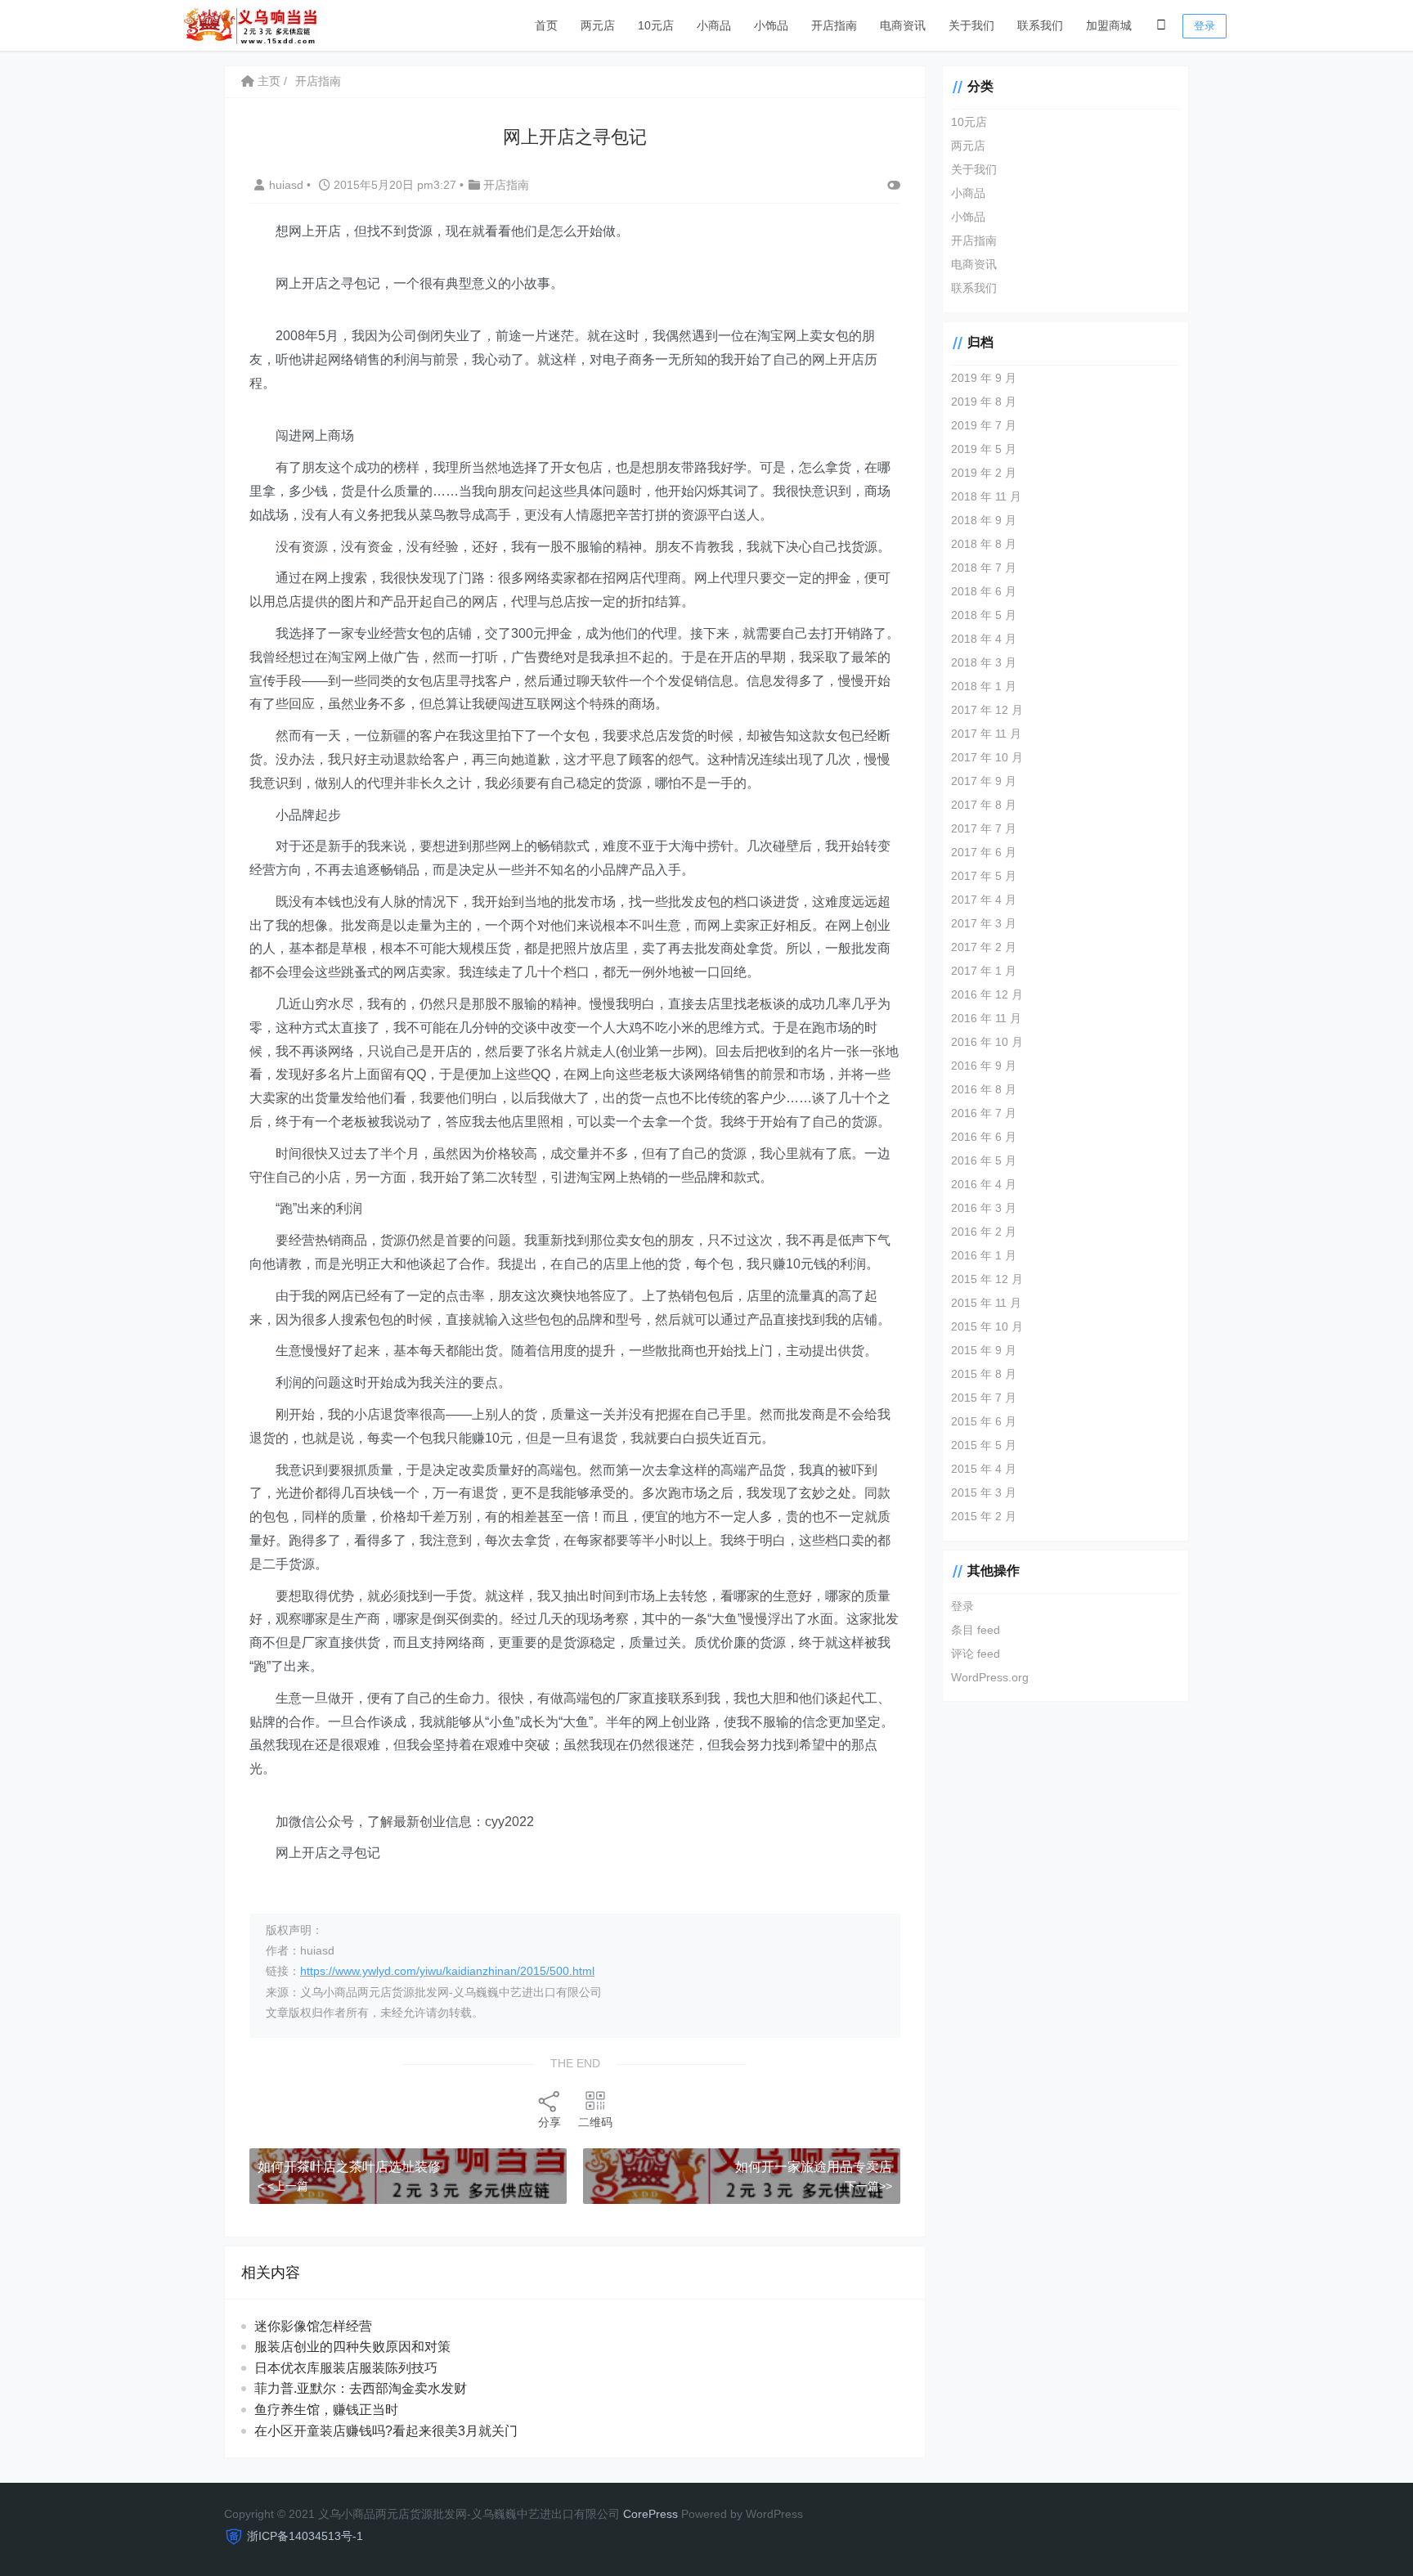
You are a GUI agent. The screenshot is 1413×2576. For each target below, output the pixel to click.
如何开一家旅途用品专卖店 (814, 2167)
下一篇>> (868, 2186)
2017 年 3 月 (984, 923)
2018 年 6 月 (984, 591)
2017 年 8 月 (984, 805)
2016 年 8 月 (984, 1089)
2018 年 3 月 (984, 662)
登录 (1204, 26)
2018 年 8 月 (984, 544)
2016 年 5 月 (984, 1160)
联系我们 (1040, 25)
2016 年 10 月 (987, 1042)
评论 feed (976, 1654)
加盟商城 (1109, 25)
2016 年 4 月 (984, 1184)
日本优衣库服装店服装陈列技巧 (346, 2368)
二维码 (595, 2122)
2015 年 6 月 (984, 1421)
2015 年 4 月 (984, 1469)
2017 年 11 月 (986, 734)
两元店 (598, 25)
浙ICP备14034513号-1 (305, 2536)
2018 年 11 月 (986, 496)
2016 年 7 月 (984, 1113)
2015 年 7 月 (984, 1398)
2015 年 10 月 (987, 1326)
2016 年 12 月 (987, 994)
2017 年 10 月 (987, 757)
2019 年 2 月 (984, 473)
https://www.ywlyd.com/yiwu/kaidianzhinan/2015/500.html (447, 1971)
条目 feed (976, 1630)
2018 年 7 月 (984, 568)
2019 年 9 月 (984, 378)
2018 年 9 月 (984, 520)
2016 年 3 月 (984, 1208)
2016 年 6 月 (984, 1137)
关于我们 (971, 25)
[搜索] (1161, 25)
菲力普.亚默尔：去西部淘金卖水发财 (361, 2388)
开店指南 (834, 25)
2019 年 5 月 (984, 449)
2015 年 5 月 (984, 1445)
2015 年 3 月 (984, 1492)
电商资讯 (903, 25)
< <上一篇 (283, 2186)
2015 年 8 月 (984, 1374)
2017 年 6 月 (984, 852)
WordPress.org (990, 1677)
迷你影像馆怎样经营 (313, 2326)
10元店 (656, 25)
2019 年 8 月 (984, 402)
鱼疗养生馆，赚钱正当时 (326, 2410)
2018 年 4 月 (984, 639)
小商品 (714, 25)
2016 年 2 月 (984, 1232)
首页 (546, 25)
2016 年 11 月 (986, 1018)
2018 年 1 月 (984, 686)
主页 (267, 81)
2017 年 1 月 (984, 971)
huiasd (288, 185)
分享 (549, 2122)
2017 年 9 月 (984, 781)
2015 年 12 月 (987, 1279)
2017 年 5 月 (984, 876)
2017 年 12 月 (987, 710)
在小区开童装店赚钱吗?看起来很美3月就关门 (386, 2431)
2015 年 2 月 (984, 1516)
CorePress (650, 2514)
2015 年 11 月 (986, 1303)
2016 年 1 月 (984, 1255)
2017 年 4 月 (984, 900)
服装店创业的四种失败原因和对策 (352, 2347)
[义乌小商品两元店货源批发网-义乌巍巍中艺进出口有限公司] (250, 24)
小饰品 (771, 25)
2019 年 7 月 (984, 425)
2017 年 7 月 (984, 828)
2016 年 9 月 (984, 1066)
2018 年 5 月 (984, 615)
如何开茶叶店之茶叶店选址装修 (349, 2167)
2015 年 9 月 (984, 1350)
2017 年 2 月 (984, 947)
